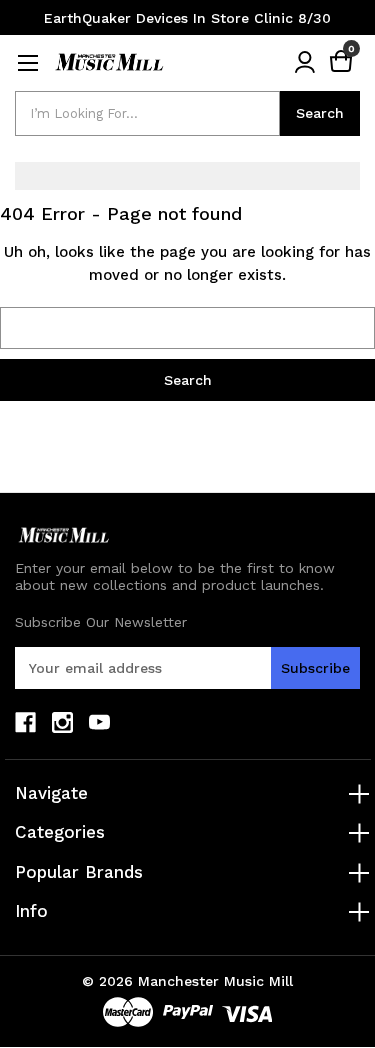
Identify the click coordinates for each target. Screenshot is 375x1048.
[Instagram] (62, 722)
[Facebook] (25, 722)
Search (320, 113)
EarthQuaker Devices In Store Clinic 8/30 (187, 18)
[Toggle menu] (27, 62)
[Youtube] (99, 722)
